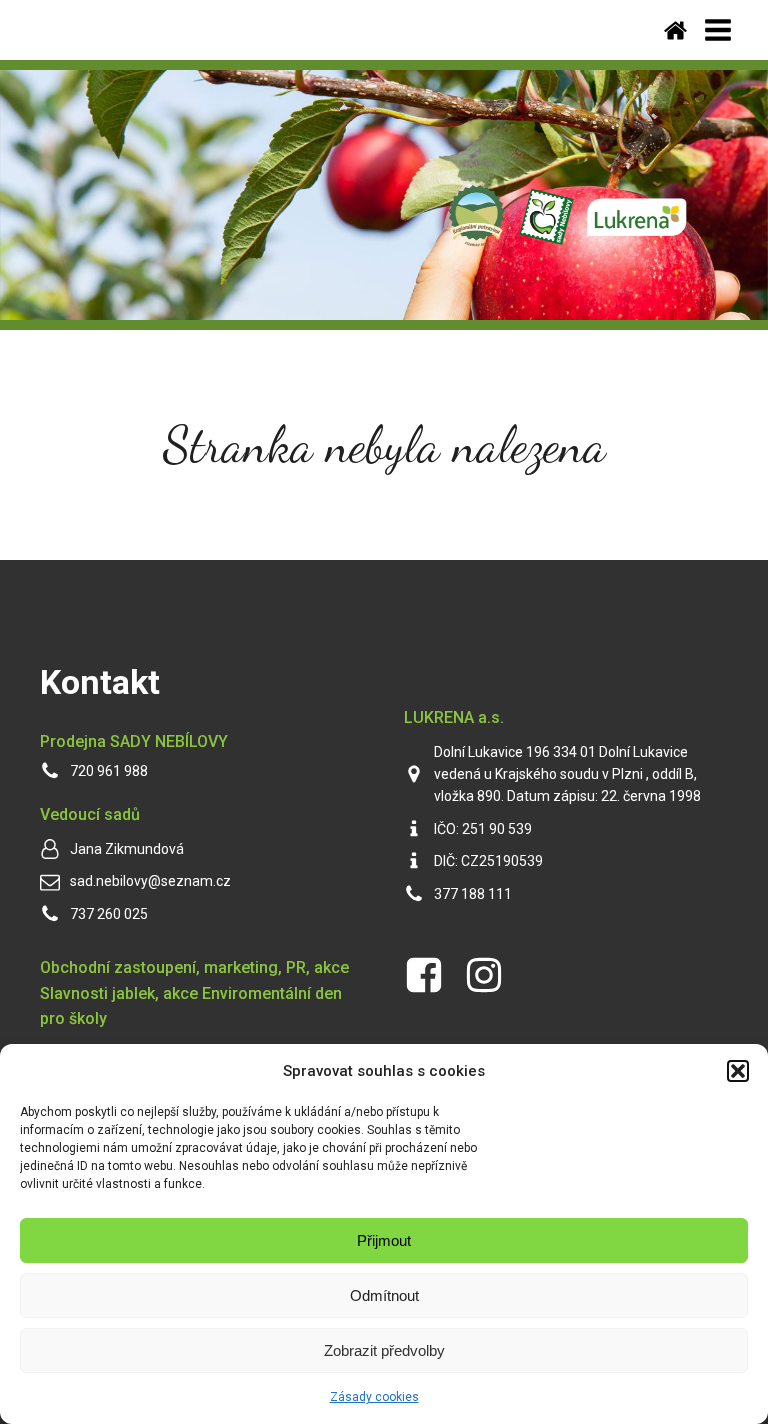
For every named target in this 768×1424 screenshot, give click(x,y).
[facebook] (424, 975)
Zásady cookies (374, 1397)
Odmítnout (384, 1295)
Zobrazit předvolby (384, 1350)
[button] (738, 1071)
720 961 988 (109, 771)
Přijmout (384, 1240)
